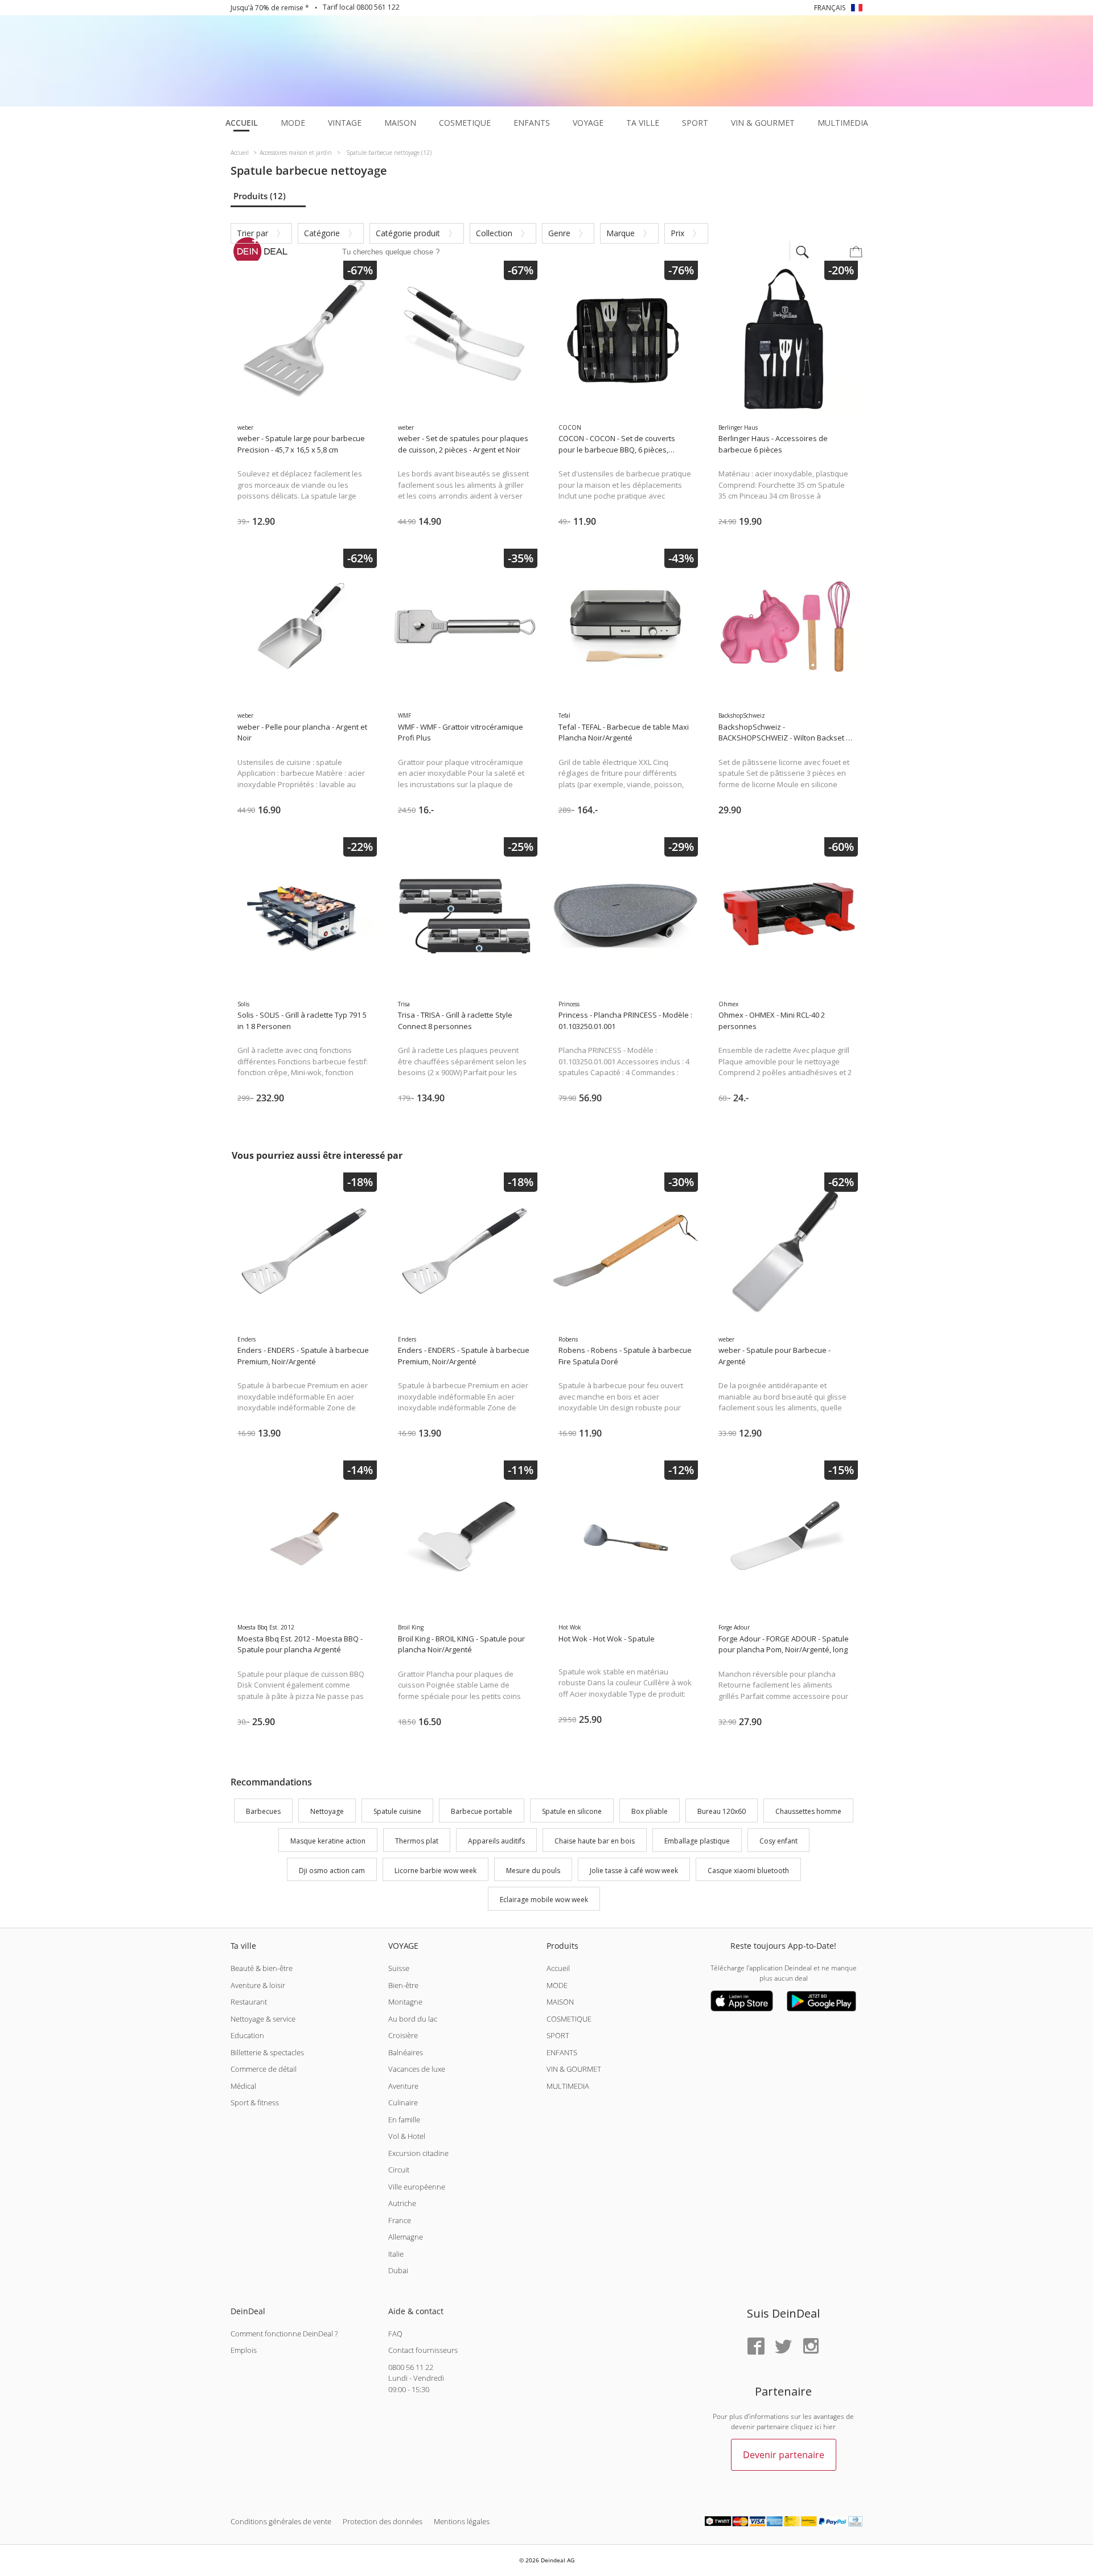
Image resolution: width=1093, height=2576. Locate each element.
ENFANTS (562, 2052)
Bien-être (403, 1985)
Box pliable (650, 1811)
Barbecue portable (482, 1811)
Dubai (398, 2270)
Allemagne (406, 2237)
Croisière (403, 2035)
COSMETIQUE (569, 2019)
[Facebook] (756, 2347)
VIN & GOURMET (574, 2069)
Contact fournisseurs (423, 2350)
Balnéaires (406, 2052)
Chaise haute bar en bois (595, 1841)
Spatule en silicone (572, 1811)
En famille (404, 2120)
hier (829, 2427)
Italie (396, 2254)
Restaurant (249, 2002)
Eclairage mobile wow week (544, 1900)
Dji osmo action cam (332, 1871)
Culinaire (403, 2102)
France (400, 2220)
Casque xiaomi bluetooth (748, 1871)
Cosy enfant (778, 1841)
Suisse (399, 1968)
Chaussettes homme (808, 1811)
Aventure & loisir (258, 1985)
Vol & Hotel (407, 2136)
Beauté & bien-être (262, 1968)
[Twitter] (783, 2347)
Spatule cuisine (397, 1811)
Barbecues (263, 1811)
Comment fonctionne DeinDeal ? (284, 2334)
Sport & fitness (255, 2102)
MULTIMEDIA (568, 2086)
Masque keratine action (328, 1841)
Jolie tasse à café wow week (634, 1871)
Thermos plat (417, 1841)
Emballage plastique (697, 1841)
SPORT (558, 2035)
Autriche (402, 2203)
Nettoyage (327, 1811)
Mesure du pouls (533, 1871)
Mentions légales (462, 2521)
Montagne (405, 2002)
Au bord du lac (413, 2019)
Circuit (399, 2170)
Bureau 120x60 (722, 1811)
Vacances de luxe (417, 2069)
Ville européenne (417, 2187)
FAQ (395, 2334)
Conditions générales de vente (281, 2521)
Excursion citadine (418, 2153)
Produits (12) (260, 196)
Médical (243, 2086)
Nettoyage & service (263, 2019)
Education (247, 2035)
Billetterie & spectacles (267, 2052)
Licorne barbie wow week (435, 1871)
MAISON (560, 2002)
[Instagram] (811, 2347)
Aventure (403, 2086)
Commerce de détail (264, 2069)
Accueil (558, 1968)
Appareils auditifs (496, 1841)
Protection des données (383, 2521)
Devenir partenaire (784, 2455)
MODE (557, 1985)
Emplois (244, 2350)
